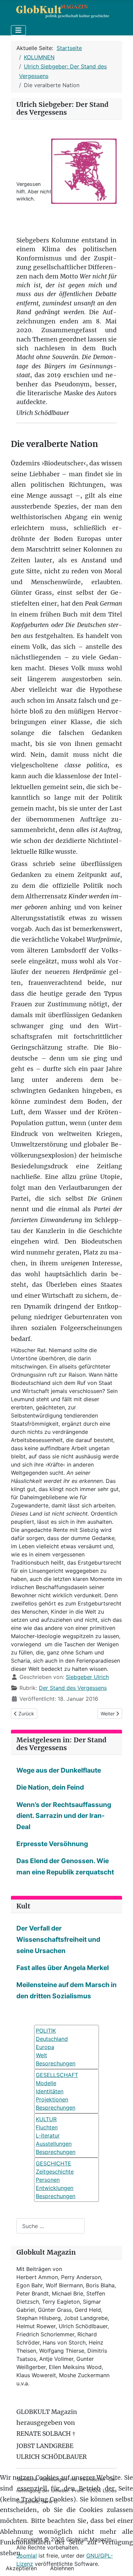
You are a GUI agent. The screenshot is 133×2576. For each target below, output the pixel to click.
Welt (41, 2055)
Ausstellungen (54, 2144)
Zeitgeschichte (55, 2172)
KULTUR (46, 2119)
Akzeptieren (21, 2568)
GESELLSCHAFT (57, 2075)
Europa (45, 2047)
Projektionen (52, 2099)
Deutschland (52, 2039)
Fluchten (47, 2127)
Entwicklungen (55, 2188)
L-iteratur (48, 2135)
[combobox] (50, 2226)
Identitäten (50, 2091)
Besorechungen (56, 2063)
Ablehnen (62, 2568)
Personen (48, 2180)
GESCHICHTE (54, 2163)
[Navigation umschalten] (18, 30)
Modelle (46, 2083)
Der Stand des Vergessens (73, 1688)
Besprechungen (56, 2108)
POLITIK (46, 2031)
